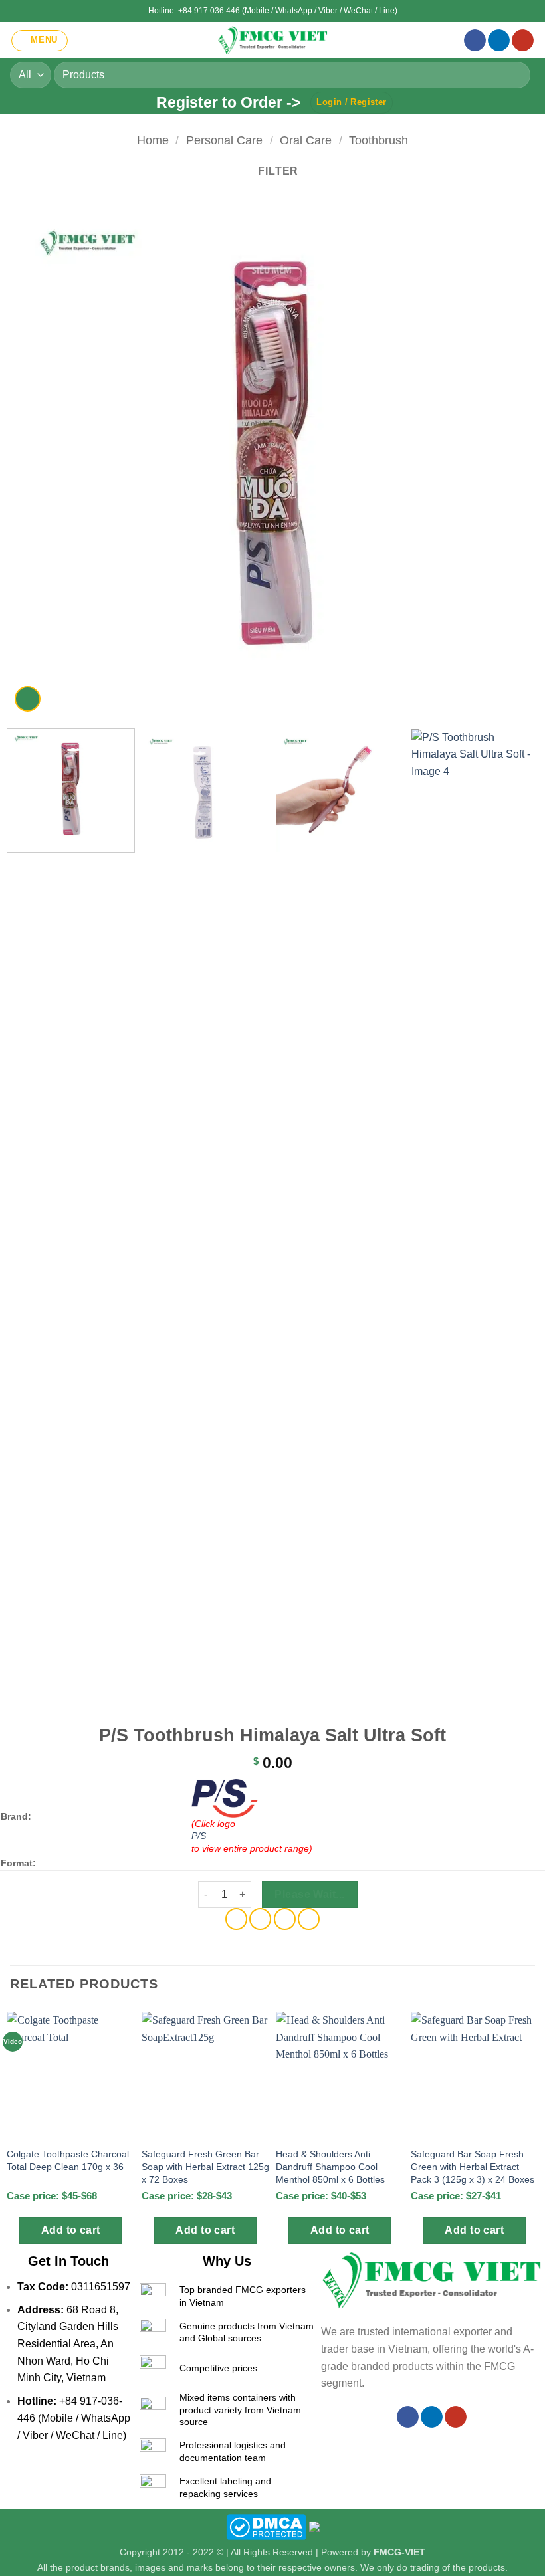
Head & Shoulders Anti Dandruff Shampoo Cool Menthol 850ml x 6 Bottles (330, 2166)
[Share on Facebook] (236, 1919)
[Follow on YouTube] (523, 41)
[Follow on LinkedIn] (499, 41)
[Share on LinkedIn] (309, 1919)
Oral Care (306, 140)
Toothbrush (379, 140)
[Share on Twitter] (260, 1919)
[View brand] (225, 1797)
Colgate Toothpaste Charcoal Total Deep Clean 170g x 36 (68, 2160)
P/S (199, 1836)
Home (153, 140)
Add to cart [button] (71, 2230)
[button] (40, 41)
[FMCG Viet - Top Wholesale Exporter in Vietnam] (272, 40)
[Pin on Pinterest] (285, 1919)
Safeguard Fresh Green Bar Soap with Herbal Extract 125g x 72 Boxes (205, 2166)
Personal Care (224, 140)
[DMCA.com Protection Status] (266, 2526)
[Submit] (515, 75)
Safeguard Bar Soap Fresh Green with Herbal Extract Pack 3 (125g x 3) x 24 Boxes (473, 2166)
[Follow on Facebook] (475, 41)
